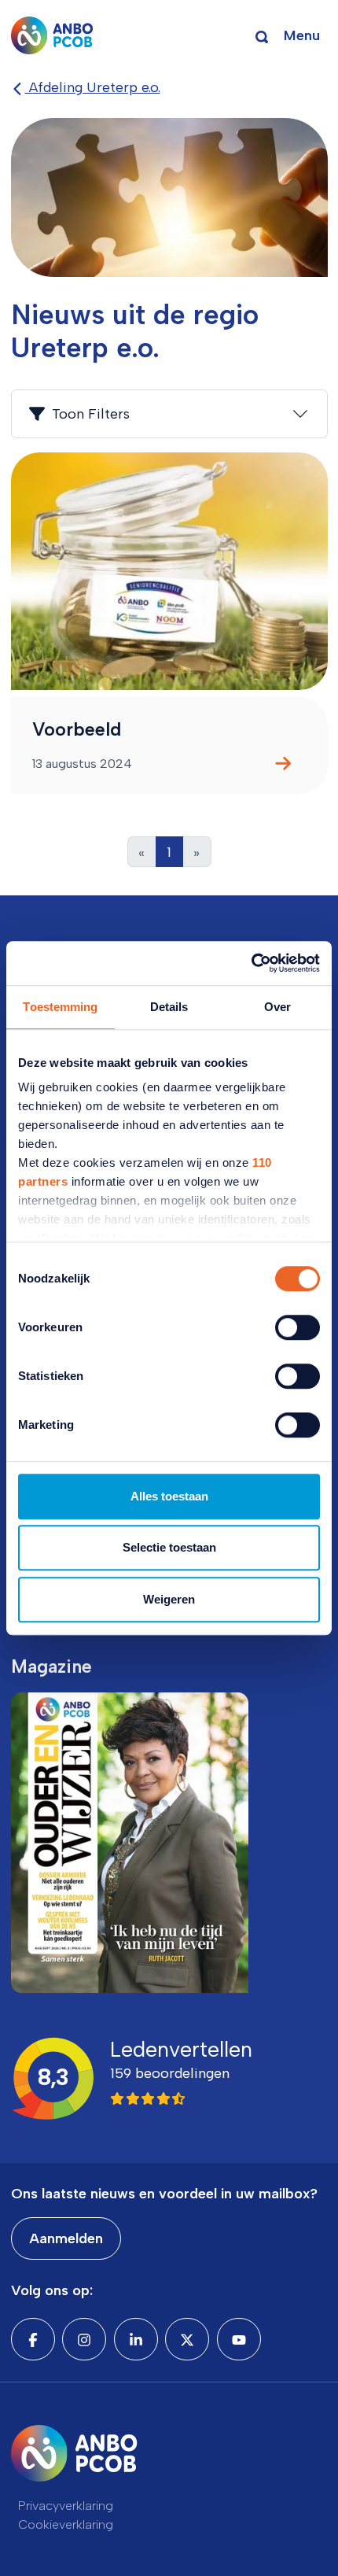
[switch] (298, 1327)
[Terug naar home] (52, 35)
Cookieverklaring (66, 2524)
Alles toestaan (169, 1496)
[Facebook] (33, 2339)
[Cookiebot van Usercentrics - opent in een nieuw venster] (251, 963)
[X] (187, 2339)
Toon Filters (91, 414)
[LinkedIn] (136, 2339)
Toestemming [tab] (60, 1007)
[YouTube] (239, 2339)
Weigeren (169, 1599)
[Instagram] (84, 2339)
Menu (302, 35)
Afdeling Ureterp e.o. (93, 87)
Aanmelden (66, 2238)
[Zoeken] (262, 35)
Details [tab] (169, 1007)
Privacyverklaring (66, 2506)
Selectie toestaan (169, 1547)
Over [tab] (277, 1007)
